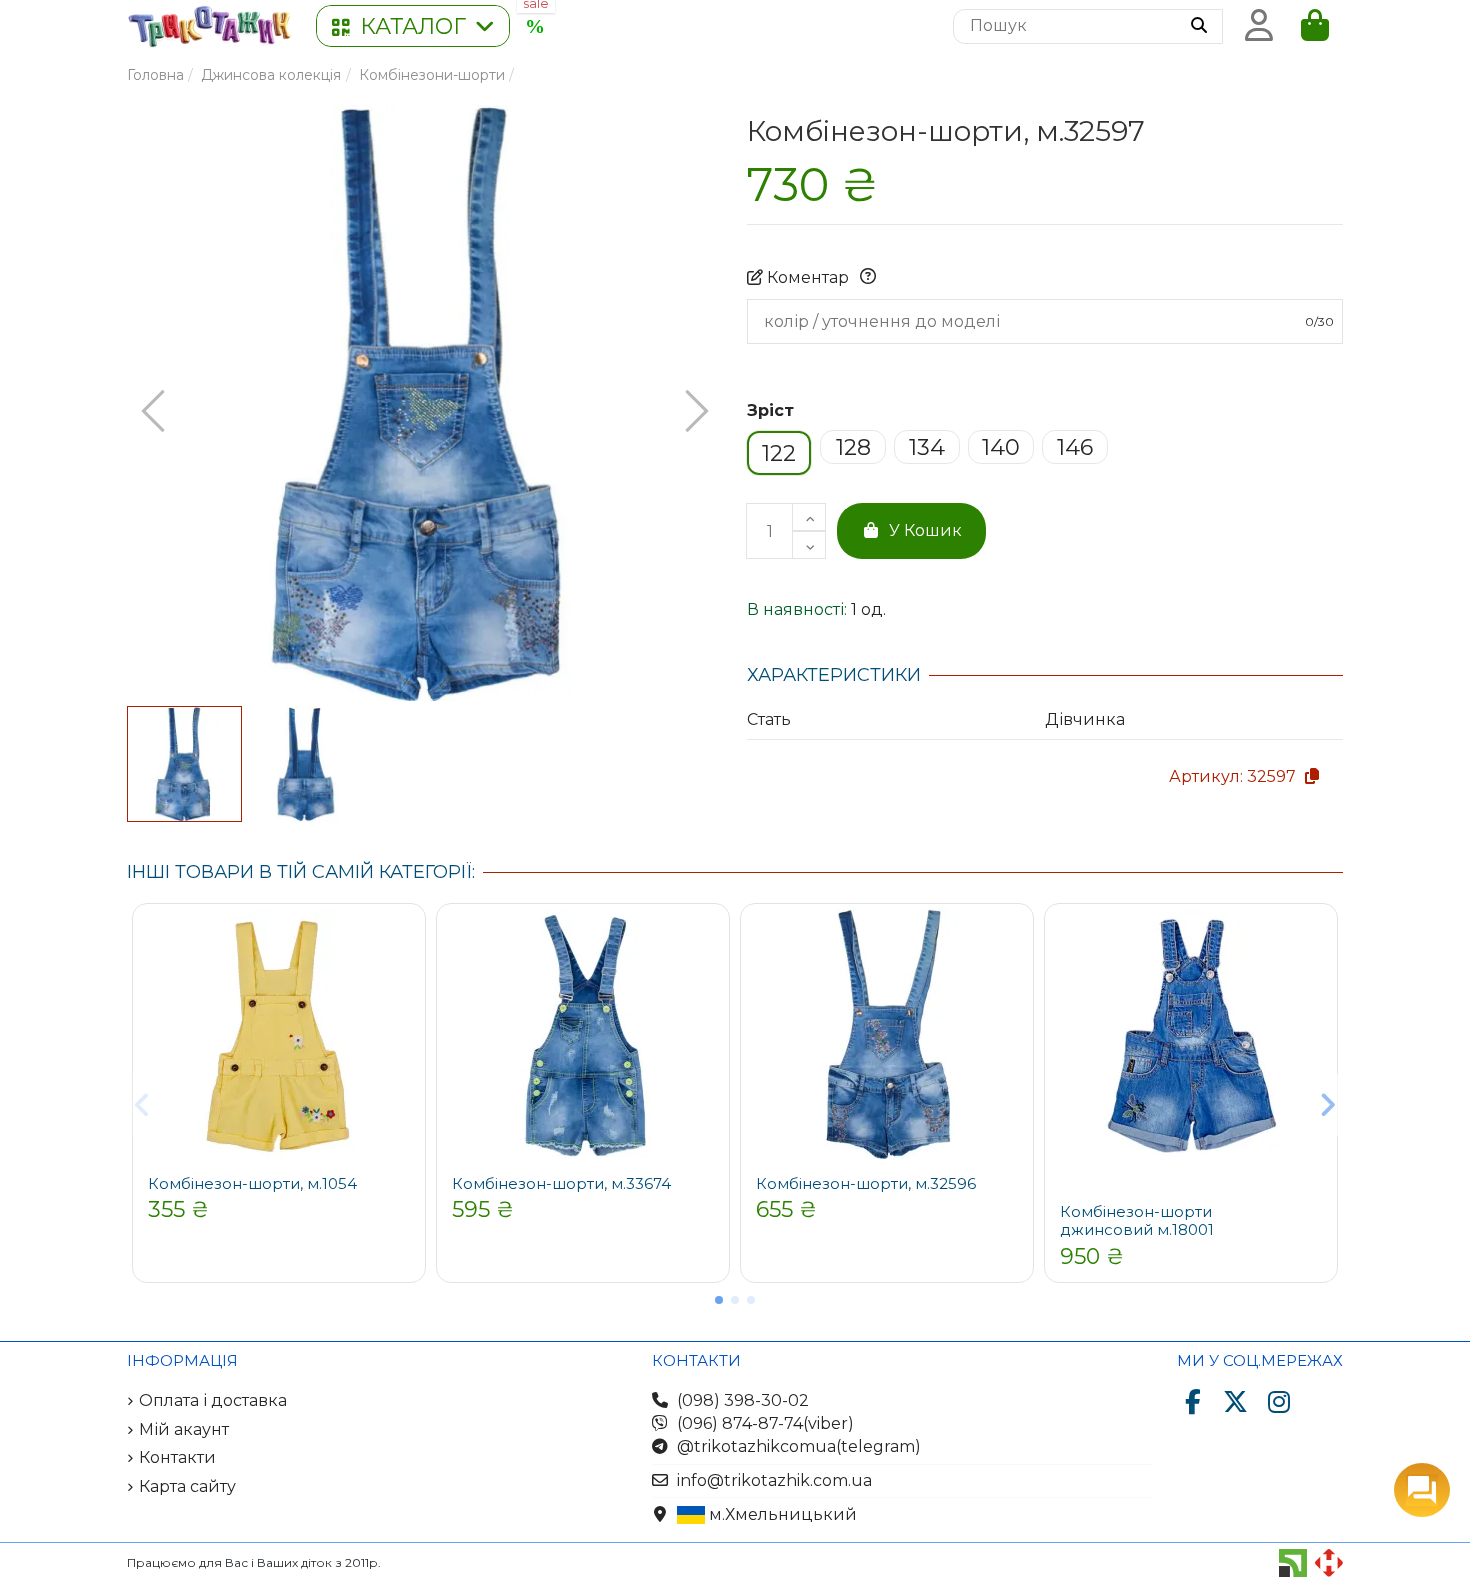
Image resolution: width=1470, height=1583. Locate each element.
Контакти (177, 1457)
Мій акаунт (184, 1429)
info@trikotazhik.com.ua (774, 1480)
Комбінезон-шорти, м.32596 (866, 1183)
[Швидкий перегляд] (403, 941)
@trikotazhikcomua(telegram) (799, 1446)
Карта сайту (187, 1486)
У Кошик (925, 530)
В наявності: (797, 609)
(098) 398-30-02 (743, 1400)
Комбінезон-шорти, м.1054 (252, 1183)
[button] (413, 26)
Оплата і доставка (213, 1400)
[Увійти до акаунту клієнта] (1259, 26)
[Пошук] (1199, 27)
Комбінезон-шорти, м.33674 (561, 1183)
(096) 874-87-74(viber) (765, 1423)
